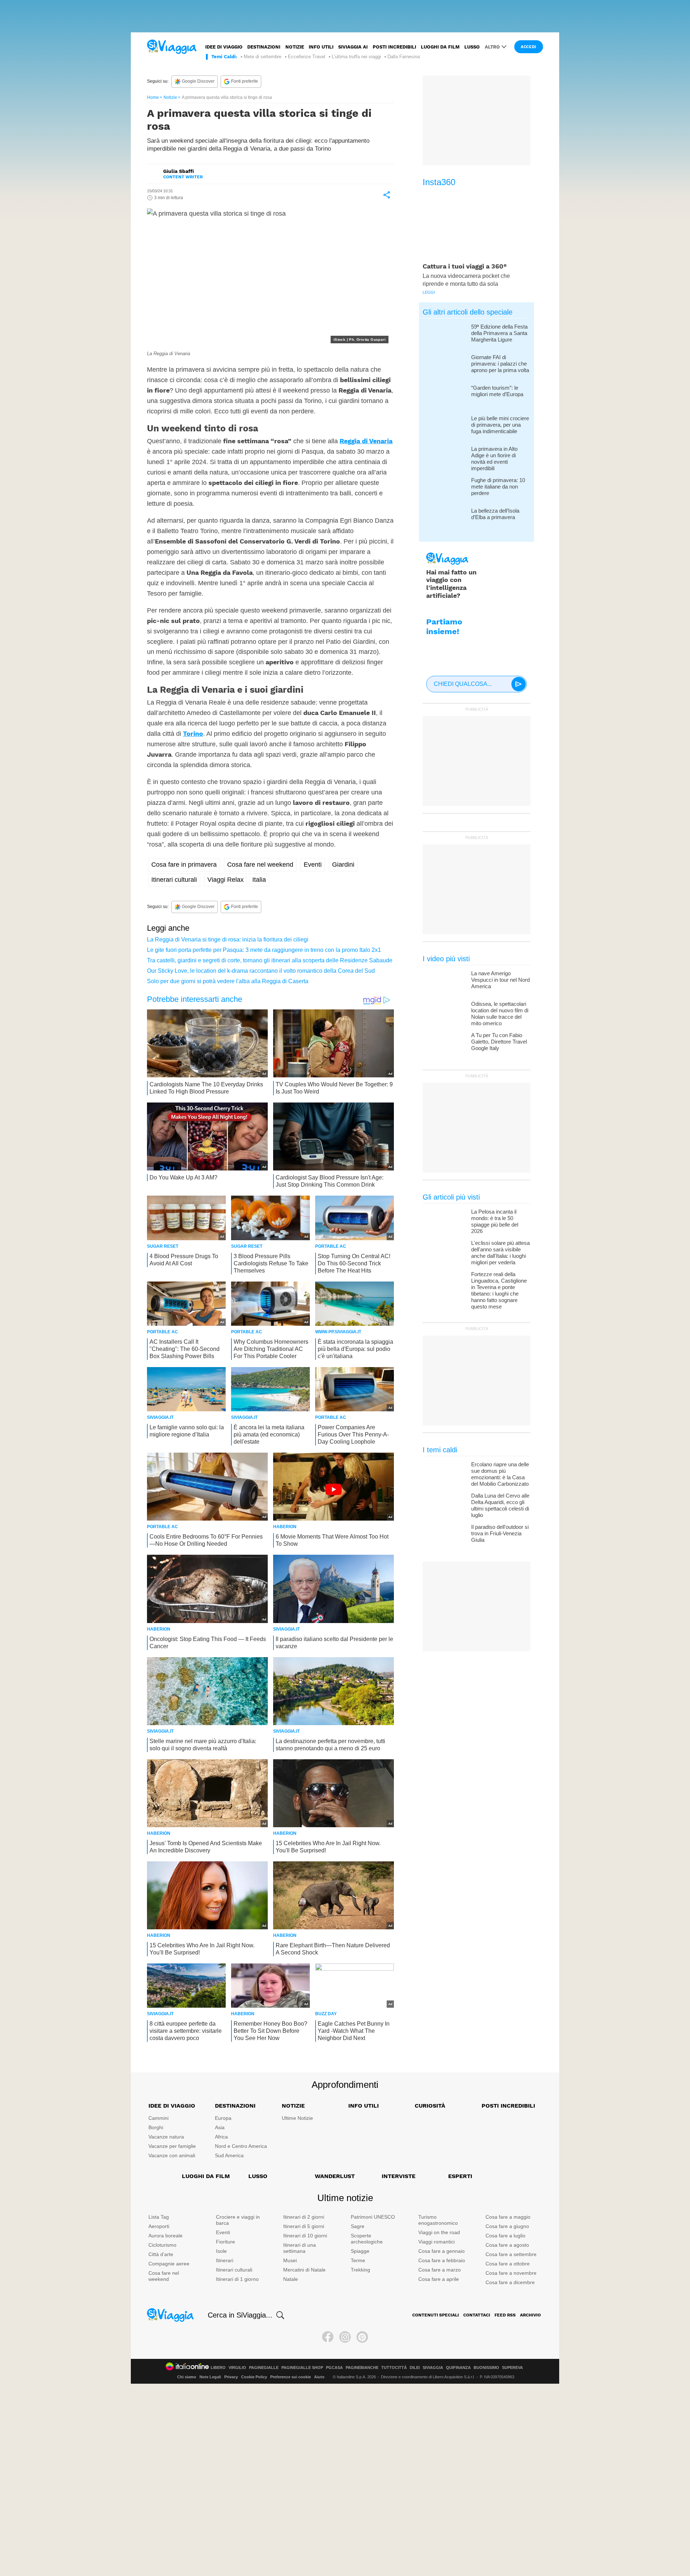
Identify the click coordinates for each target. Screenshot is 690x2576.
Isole (221, 2251)
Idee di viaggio (224, 47)
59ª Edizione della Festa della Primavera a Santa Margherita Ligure (499, 333)
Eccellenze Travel (307, 57)
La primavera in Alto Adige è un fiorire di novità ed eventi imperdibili (494, 459)
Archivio (530, 2315)
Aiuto (319, 2377)
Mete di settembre (263, 57)
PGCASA (334, 2368)
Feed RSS (505, 2315)
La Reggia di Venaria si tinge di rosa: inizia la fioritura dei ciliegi (228, 939)
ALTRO (492, 47)
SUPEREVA (512, 2368)
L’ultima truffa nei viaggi (356, 57)
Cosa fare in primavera (184, 865)
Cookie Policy (254, 2377)
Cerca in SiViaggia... (240, 2315)
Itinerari (225, 2260)
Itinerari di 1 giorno (237, 2279)
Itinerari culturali (174, 880)
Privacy (231, 2377)
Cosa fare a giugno (507, 2226)
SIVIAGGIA (433, 2368)
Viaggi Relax (226, 880)
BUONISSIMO (486, 2368)
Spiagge (360, 2251)
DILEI (415, 2368)
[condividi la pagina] (387, 195)
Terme (358, 2260)
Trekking (360, 2270)
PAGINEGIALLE (264, 2368)
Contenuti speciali (436, 2315)
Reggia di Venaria (366, 441)
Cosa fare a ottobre (508, 2264)
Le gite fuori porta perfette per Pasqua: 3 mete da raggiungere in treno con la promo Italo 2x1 (264, 950)
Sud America (229, 2155)
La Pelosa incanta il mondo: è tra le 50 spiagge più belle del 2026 (495, 1221)
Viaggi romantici (436, 2242)
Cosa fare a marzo (440, 2270)
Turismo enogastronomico (438, 2220)
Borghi (156, 2127)
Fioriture (226, 2242)
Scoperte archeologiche (367, 2239)
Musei (290, 2260)
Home (153, 97)
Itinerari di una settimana (300, 2248)
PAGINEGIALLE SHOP (302, 2368)
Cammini (158, 2118)
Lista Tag (159, 2217)
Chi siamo (187, 2377)
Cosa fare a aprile (439, 2279)
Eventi (313, 865)
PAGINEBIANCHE (362, 2368)
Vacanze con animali (172, 2155)
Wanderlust (335, 2176)
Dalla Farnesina (404, 57)
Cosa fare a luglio (505, 2236)
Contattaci (477, 2315)
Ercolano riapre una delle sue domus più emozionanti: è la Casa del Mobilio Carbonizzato (500, 1474)
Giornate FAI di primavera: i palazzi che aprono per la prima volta (500, 364)
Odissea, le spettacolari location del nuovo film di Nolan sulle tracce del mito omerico (500, 1014)
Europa (223, 2118)
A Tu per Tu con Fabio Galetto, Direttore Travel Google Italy (499, 1042)
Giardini (343, 865)
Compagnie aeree (169, 2264)
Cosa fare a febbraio (442, 2260)
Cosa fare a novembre (511, 2273)
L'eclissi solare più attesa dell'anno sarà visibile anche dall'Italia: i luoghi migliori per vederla (500, 1253)
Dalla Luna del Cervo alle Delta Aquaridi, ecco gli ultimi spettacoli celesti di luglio (500, 1505)
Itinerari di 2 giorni (304, 2217)
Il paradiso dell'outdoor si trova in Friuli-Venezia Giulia (500, 1533)
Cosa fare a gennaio (441, 2251)
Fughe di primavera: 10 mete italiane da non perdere (498, 487)
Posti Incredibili (508, 2106)
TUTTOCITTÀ (394, 2368)
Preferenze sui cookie (291, 2377)
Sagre (358, 2226)
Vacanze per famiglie (172, 2146)
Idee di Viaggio (172, 2106)
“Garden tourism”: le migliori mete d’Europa (497, 391)
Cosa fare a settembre (511, 2254)
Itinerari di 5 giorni (304, 2226)
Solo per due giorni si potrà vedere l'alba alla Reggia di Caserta (228, 981)
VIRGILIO (237, 2368)
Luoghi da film (440, 47)
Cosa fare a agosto (507, 2245)
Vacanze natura (166, 2137)
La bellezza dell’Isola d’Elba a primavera (495, 514)
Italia (259, 880)
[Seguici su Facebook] (328, 2337)
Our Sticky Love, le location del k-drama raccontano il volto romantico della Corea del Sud (261, 971)
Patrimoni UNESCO (373, 2217)
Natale (291, 2279)
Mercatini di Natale (304, 2270)
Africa (221, 2137)
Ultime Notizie (297, 2118)
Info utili (321, 47)
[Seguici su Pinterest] (362, 2337)
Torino (193, 734)
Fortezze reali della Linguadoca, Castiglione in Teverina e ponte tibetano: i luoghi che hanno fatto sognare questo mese (499, 1290)
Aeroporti (159, 2226)
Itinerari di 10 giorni (305, 2236)
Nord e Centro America (241, 2146)
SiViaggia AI (353, 47)
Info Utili (364, 2106)
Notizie (295, 47)
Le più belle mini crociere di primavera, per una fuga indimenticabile (500, 425)
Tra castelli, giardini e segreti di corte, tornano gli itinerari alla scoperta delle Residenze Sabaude (270, 960)
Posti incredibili (394, 47)
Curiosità (430, 2106)
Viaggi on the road (439, 2232)
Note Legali (210, 2377)
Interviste (399, 2176)
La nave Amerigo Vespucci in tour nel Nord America (500, 980)
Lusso (472, 47)
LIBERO (218, 2368)
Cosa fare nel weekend (260, 865)
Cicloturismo (162, 2245)
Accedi (529, 47)
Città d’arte (161, 2254)
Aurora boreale (165, 2236)
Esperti (460, 2176)
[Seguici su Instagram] (345, 2337)
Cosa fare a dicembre (510, 2282)
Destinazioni (264, 47)
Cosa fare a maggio (508, 2217)
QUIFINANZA (458, 2368)
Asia (220, 2127)
